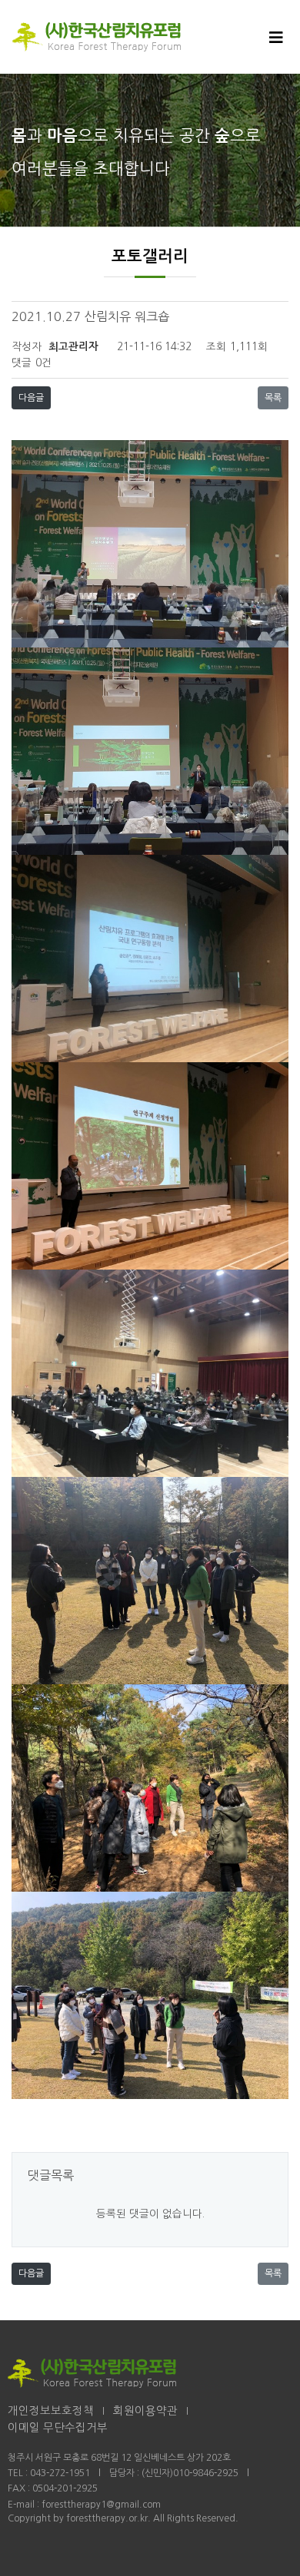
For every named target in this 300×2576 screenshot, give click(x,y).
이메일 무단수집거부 (58, 2428)
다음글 (31, 398)
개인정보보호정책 (51, 2411)
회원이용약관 (145, 2411)
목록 (273, 398)
